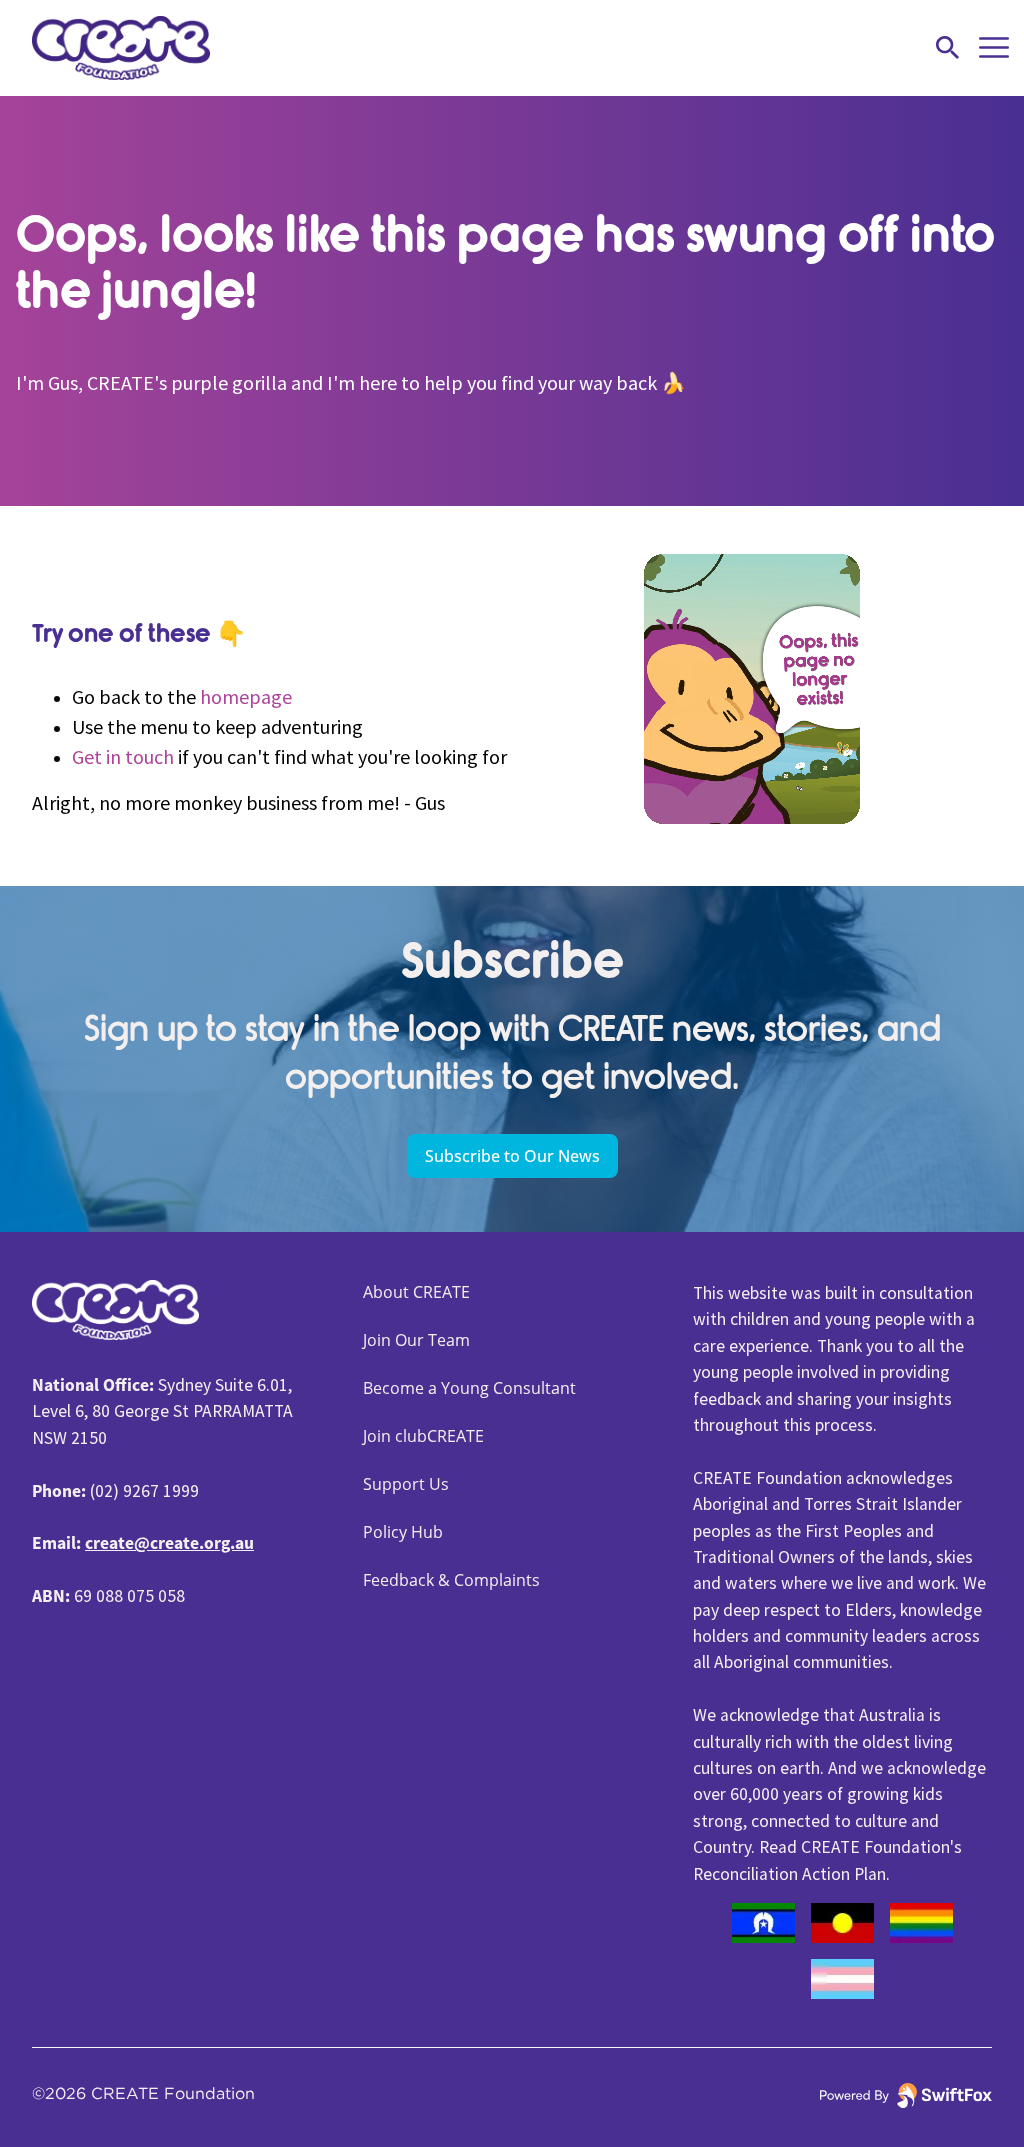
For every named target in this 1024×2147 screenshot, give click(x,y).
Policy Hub (403, 1532)
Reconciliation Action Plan (789, 1874)
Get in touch (123, 756)
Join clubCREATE (423, 1436)
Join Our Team (416, 1340)
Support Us (406, 1484)
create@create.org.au (169, 1543)
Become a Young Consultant (469, 1388)
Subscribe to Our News (512, 1156)
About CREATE (416, 1292)
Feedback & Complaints (451, 1580)
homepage (246, 696)
